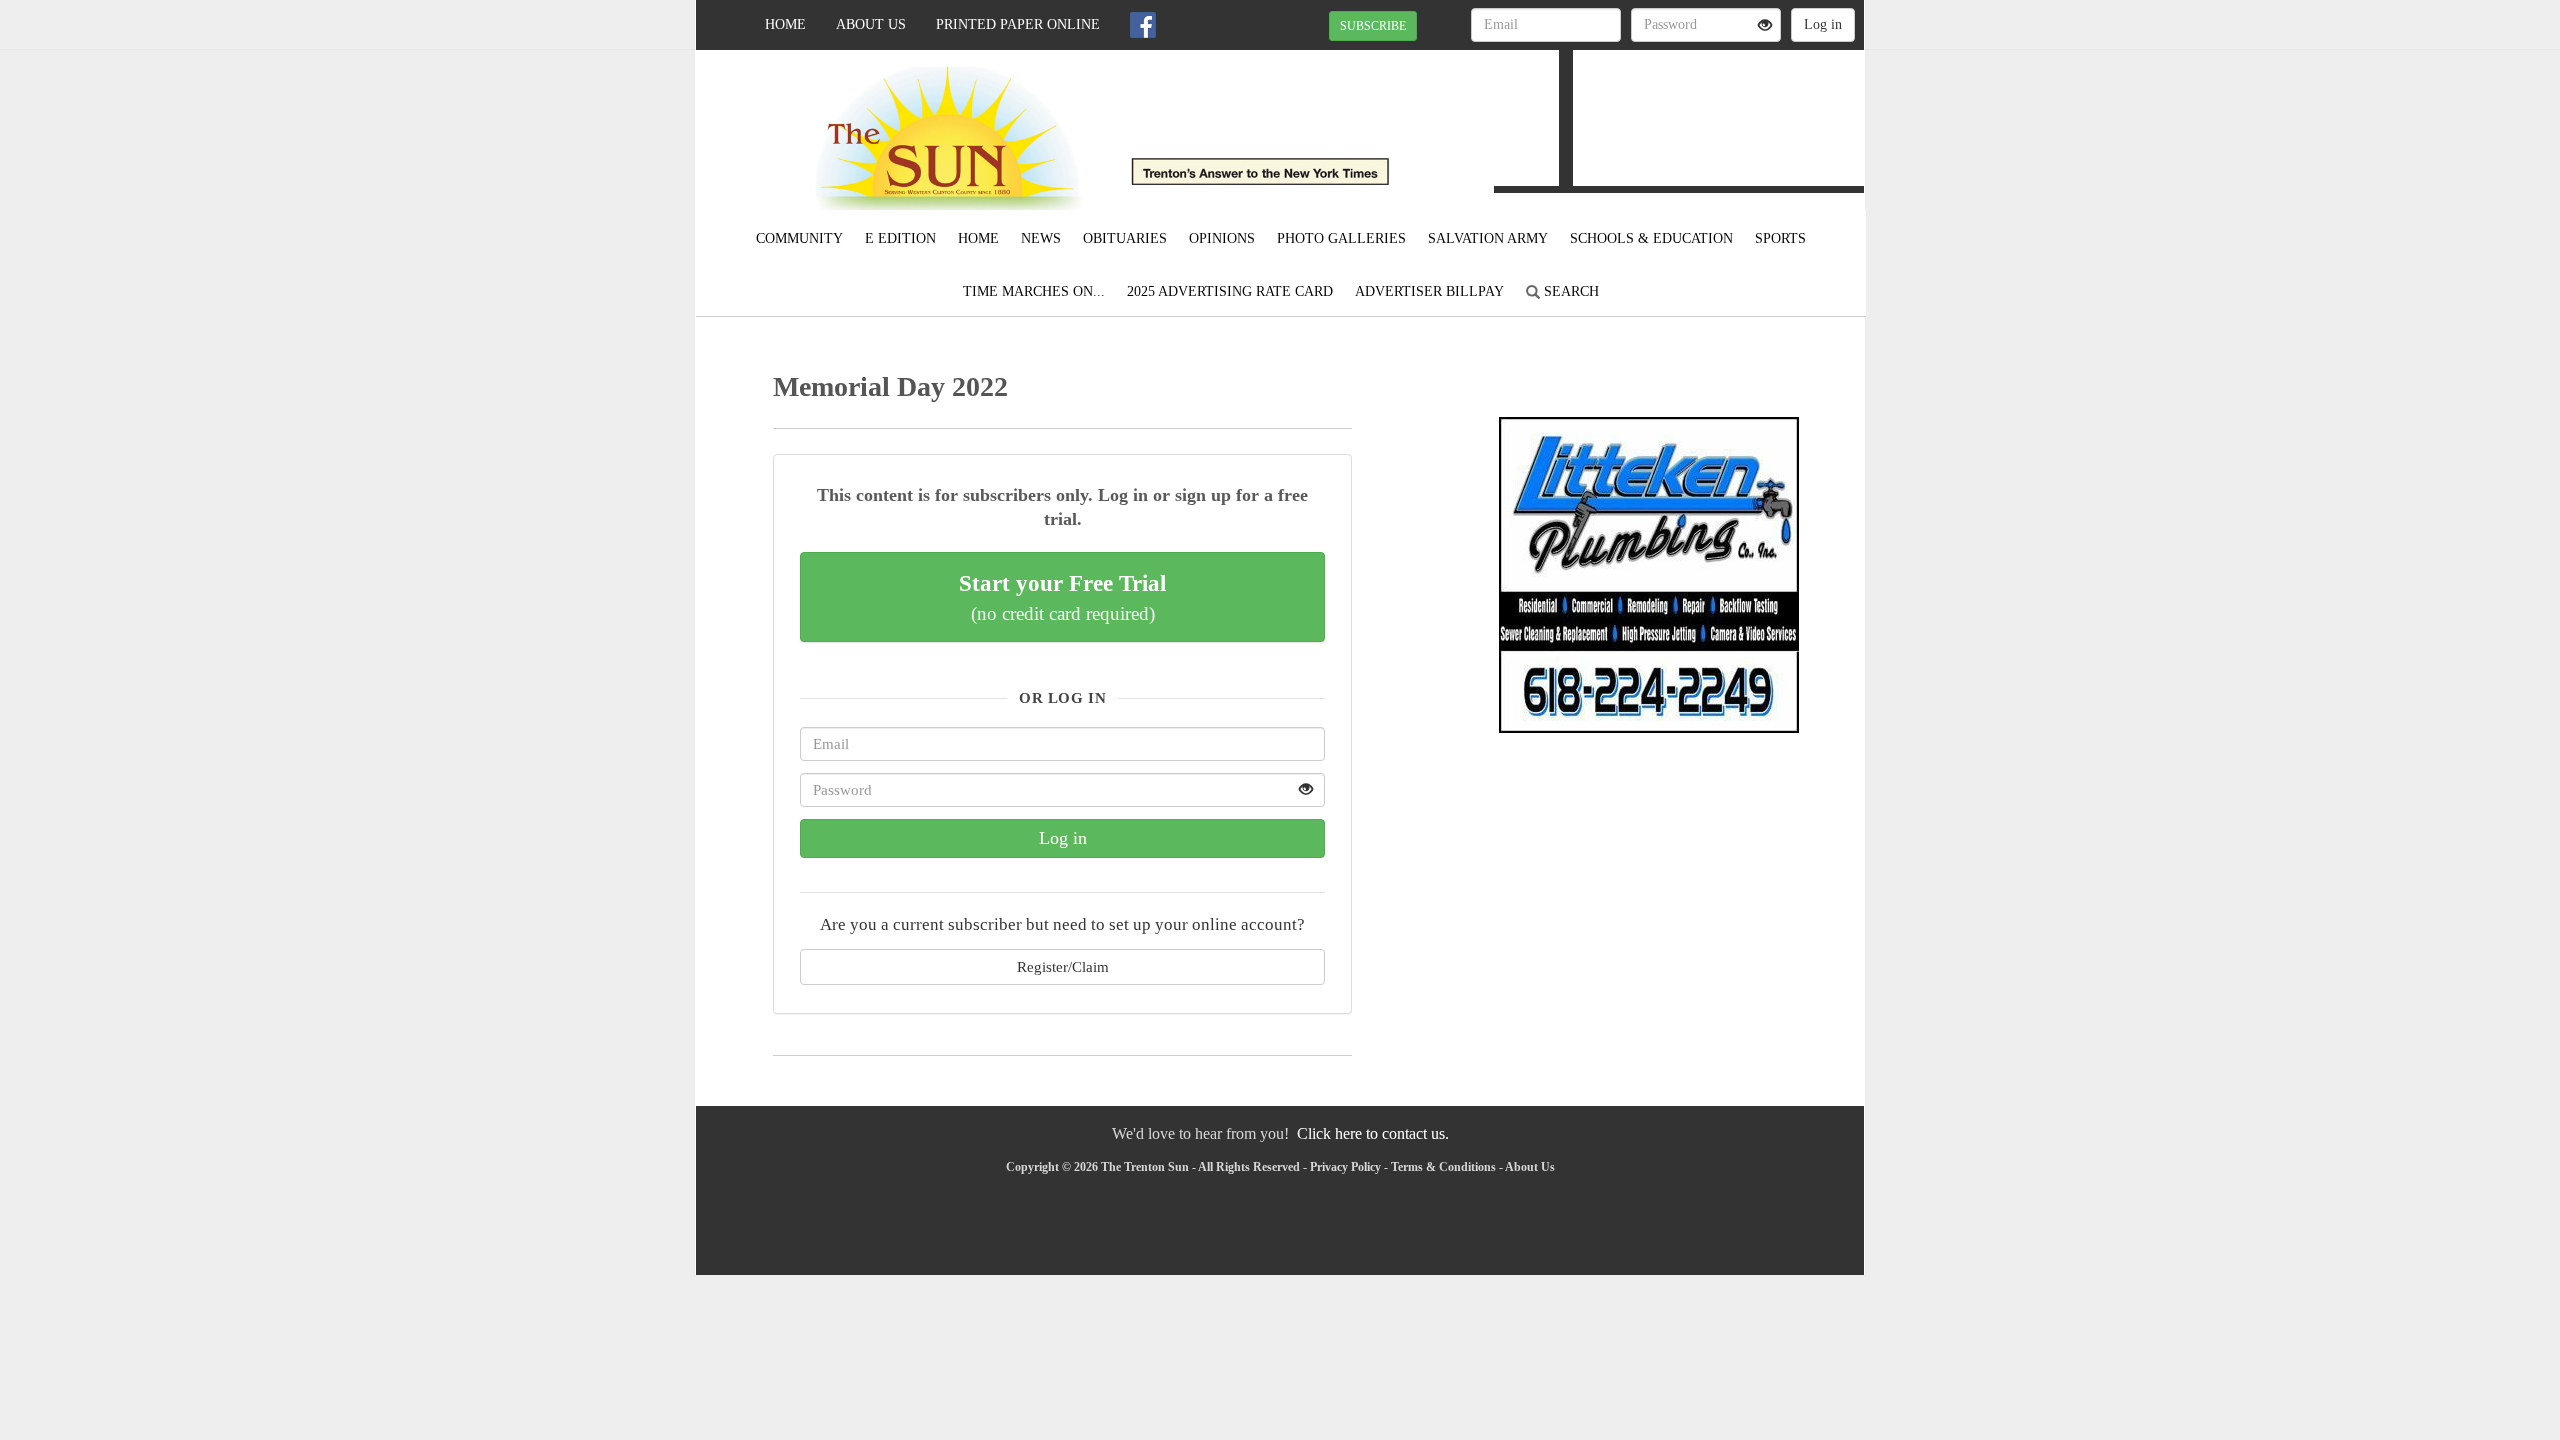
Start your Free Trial (1062, 597)
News (1041, 238)
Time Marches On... (1034, 291)
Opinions (1222, 238)
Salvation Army (1488, 238)
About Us (871, 24)
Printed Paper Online (1018, 24)
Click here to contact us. (1373, 1133)
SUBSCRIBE (1373, 26)
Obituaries (1125, 238)
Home (785, 24)
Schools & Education (1651, 238)
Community (799, 238)
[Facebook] (1143, 25)
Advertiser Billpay (1429, 291)
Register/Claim (1063, 966)
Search (1569, 291)
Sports (1780, 238)
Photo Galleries (1341, 238)
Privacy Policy (1345, 1167)
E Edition (900, 238)
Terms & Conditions (1443, 1167)
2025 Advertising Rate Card (1230, 291)
